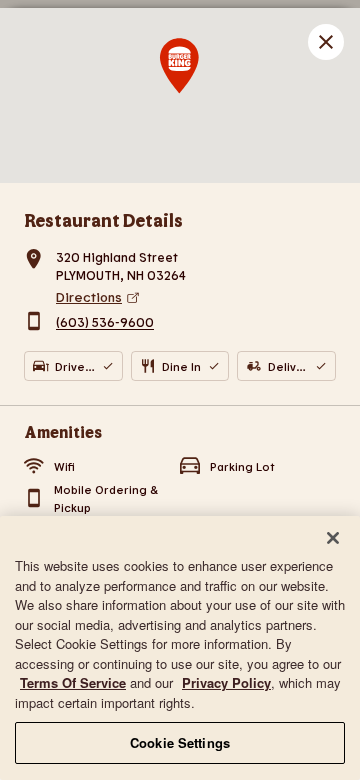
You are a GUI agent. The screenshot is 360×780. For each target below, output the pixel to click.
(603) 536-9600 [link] (105, 323)
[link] (196, 297)
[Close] (333, 538)
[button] (326, 42)
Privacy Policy (226, 682)
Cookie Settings (180, 742)
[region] (180, 648)
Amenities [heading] (63, 431)
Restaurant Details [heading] (103, 220)
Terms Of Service (73, 682)
